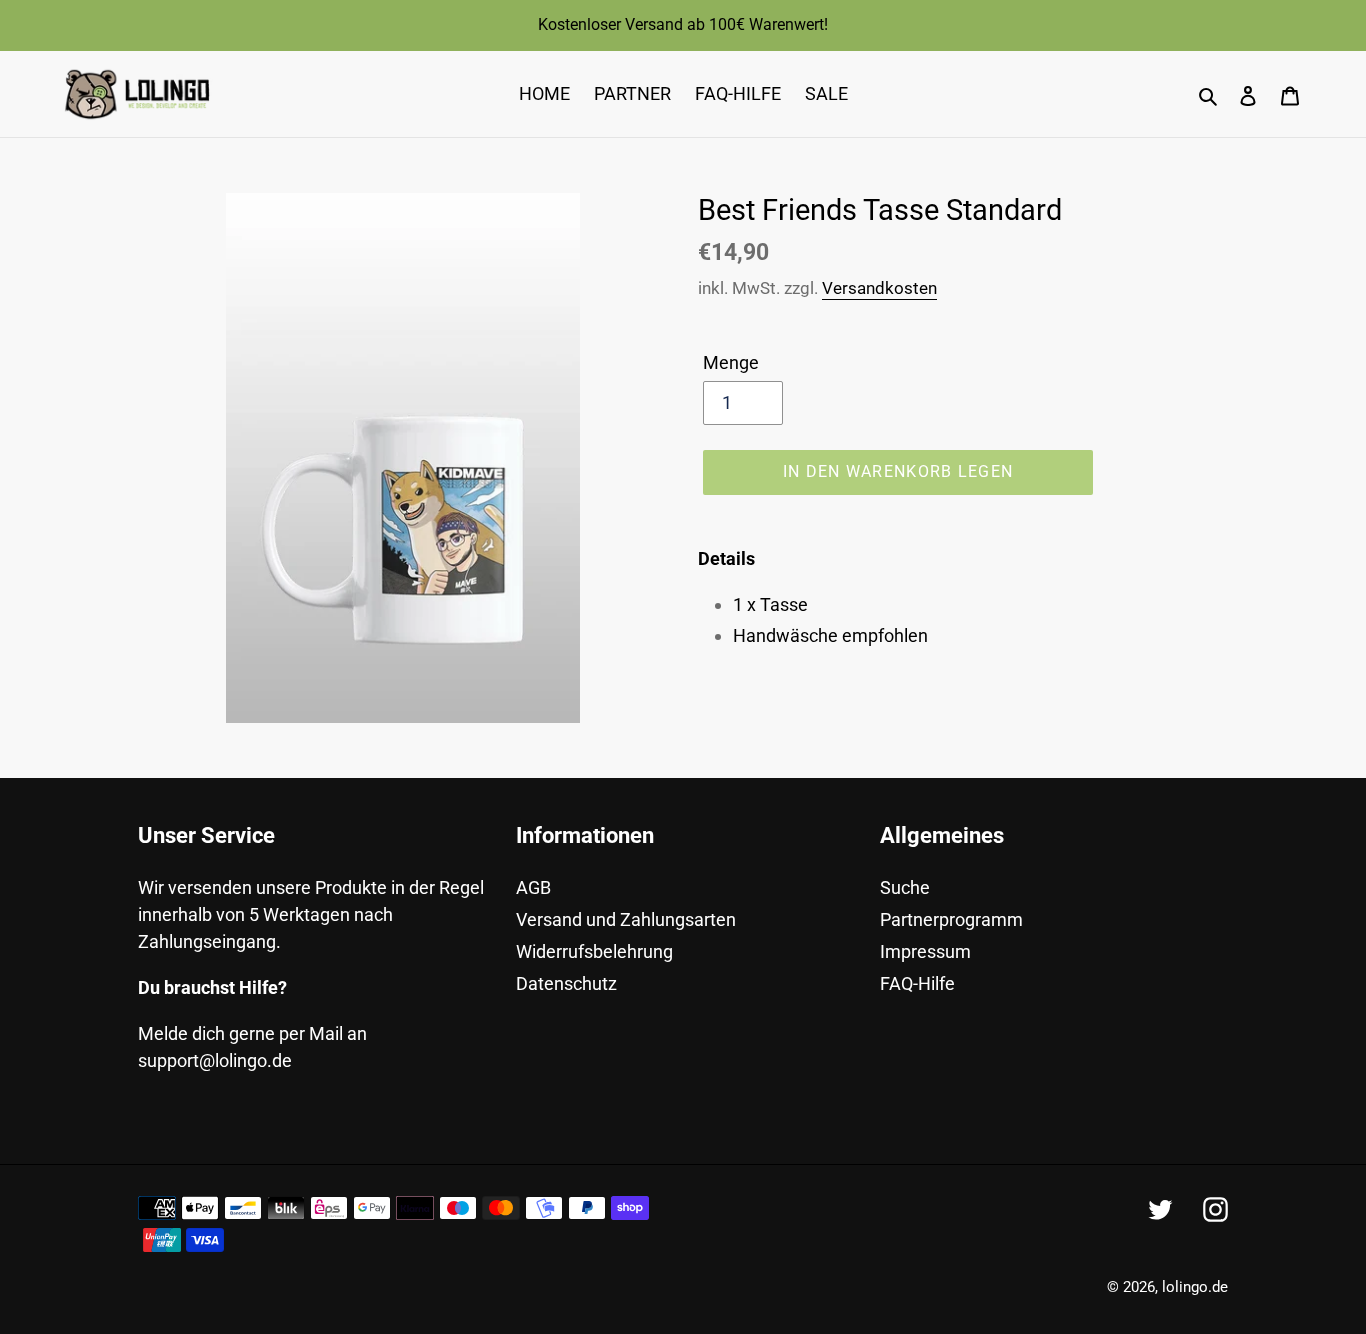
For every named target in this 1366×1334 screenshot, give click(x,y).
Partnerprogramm (951, 919)
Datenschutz (566, 983)
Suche (905, 887)
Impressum (925, 951)
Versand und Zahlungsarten (626, 919)
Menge (731, 362)
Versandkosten (879, 288)
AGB (533, 887)
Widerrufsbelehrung (594, 951)
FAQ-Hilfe (917, 983)
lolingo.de (1195, 1287)
